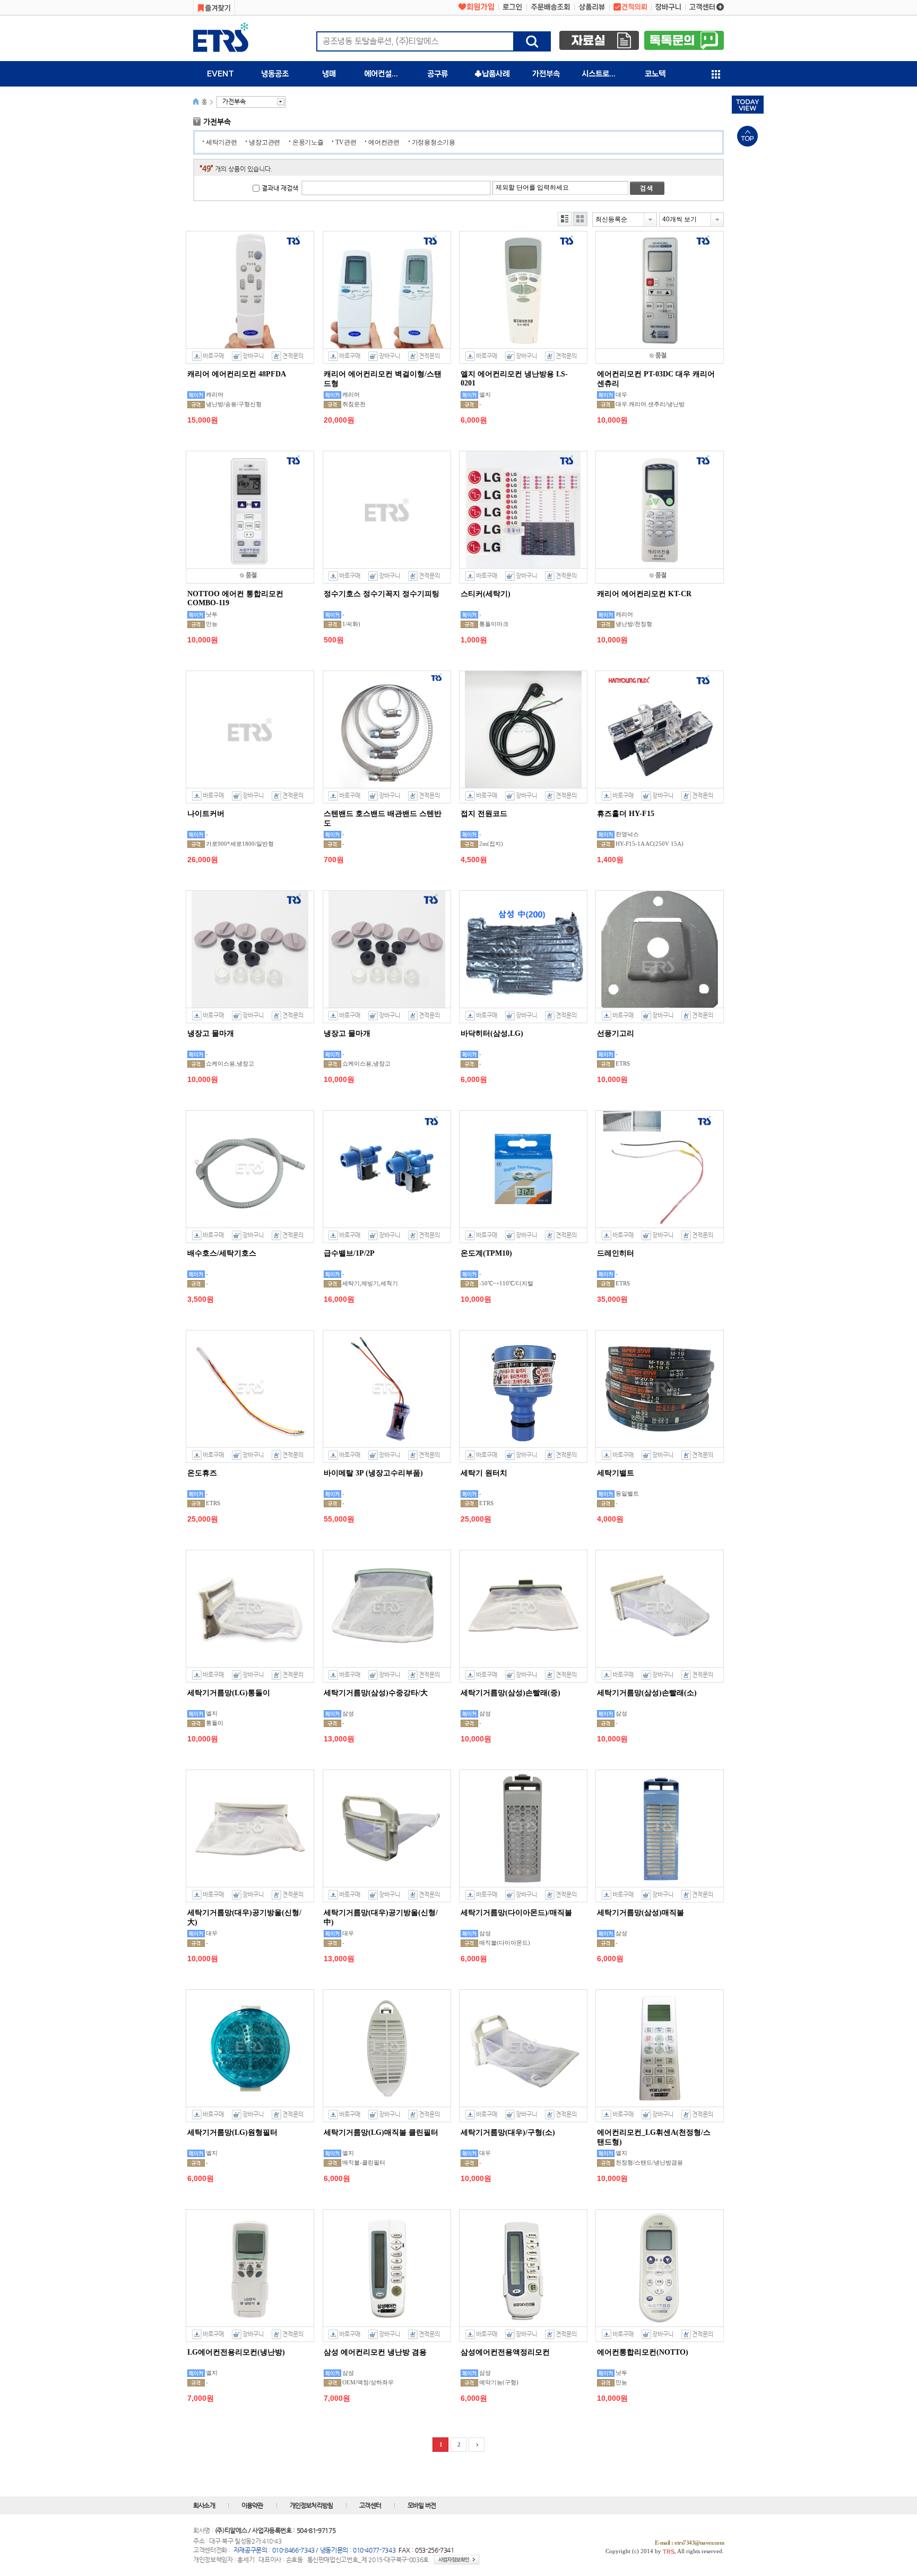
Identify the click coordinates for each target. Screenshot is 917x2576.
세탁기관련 (222, 142)
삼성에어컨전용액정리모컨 (505, 2352)
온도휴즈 (202, 1473)
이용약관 (252, 2505)
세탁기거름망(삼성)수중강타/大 (376, 1693)
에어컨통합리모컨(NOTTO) (643, 2352)
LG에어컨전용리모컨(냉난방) (236, 2352)
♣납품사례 (492, 74)
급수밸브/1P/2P (349, 1253)
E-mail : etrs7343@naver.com (690, 2543)
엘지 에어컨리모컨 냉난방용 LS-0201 (514, 379)
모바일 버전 (422, 2505)
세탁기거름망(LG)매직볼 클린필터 (381, 2132)
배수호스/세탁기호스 (222, 1253)
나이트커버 (206, 814)
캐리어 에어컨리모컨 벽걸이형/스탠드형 (383, 379)
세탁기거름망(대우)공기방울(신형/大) (244, 1917)
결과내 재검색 (280, 188)
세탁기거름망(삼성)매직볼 (641, 1913)
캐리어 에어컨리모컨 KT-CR (644, 594)
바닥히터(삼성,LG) (492, 1033)
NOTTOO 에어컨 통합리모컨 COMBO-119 (235, 598)
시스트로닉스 (602, 74)
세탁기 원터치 (484, 1473)
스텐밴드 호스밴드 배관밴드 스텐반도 (383, 818)
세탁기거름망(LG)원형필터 (232, 2132)
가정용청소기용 (434, 142)
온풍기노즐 (308, 142)
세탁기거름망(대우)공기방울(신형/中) (381, 1917)
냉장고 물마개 (211, 1033)
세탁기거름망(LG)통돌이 (229, 1693)
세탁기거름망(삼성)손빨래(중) (511, 1693)
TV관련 (346, 142)
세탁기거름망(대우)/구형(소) (508, 2132)
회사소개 (204, 2505)
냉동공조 (275, 74)
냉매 (329, 74)
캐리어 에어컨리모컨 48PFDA (237, 374)
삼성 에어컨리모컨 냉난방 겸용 (375, 2352)
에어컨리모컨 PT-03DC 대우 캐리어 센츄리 (656, 379)
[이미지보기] (580, 219)
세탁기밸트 (616, 1473)
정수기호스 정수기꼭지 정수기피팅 (382, 594)
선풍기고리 (616, 1033)
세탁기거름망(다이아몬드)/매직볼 (516, 1913)
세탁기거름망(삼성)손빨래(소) (647, 1693)
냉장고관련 (265, 142)
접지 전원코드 (484, 814)
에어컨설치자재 (387, 74)
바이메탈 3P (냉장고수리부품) (373, 1473)
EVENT (220, 74)
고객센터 (370, 2505)
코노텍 (655, 74)
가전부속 (546, 74)
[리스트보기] (565, 219)
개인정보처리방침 (312, 2505)
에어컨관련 (384, 142)
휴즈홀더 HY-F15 (626, 814)
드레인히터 (616, 1253)
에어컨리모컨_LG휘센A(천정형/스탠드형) (654, 2137)
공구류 (438, 74)
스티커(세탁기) (486, 594)
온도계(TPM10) (486, 1253)
